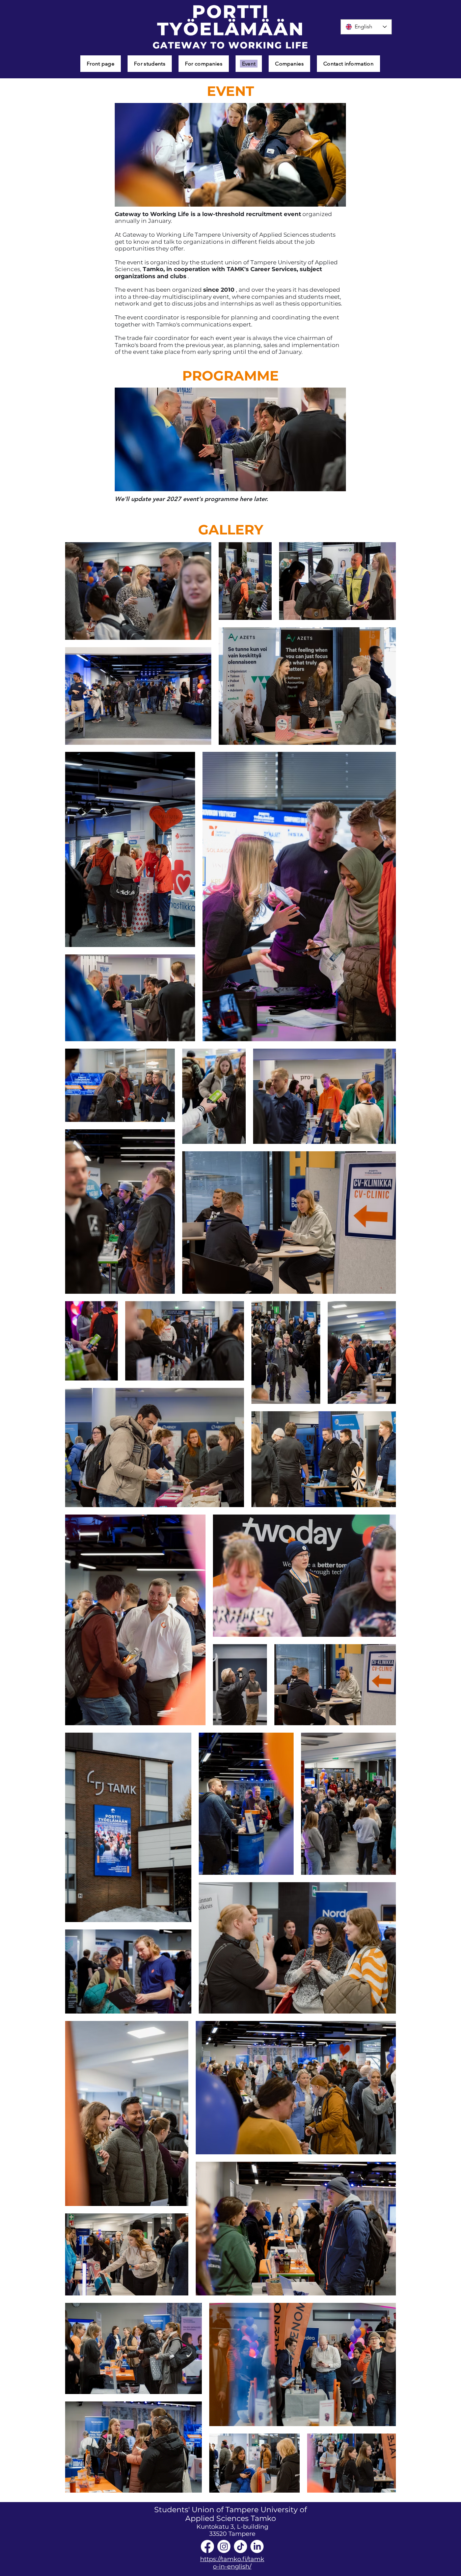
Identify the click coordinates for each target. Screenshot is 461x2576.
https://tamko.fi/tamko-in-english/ (232, 2563)
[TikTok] (240, 2546)
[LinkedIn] (257, 2546)
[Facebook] (207, 2546)
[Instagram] (224, 2546)
